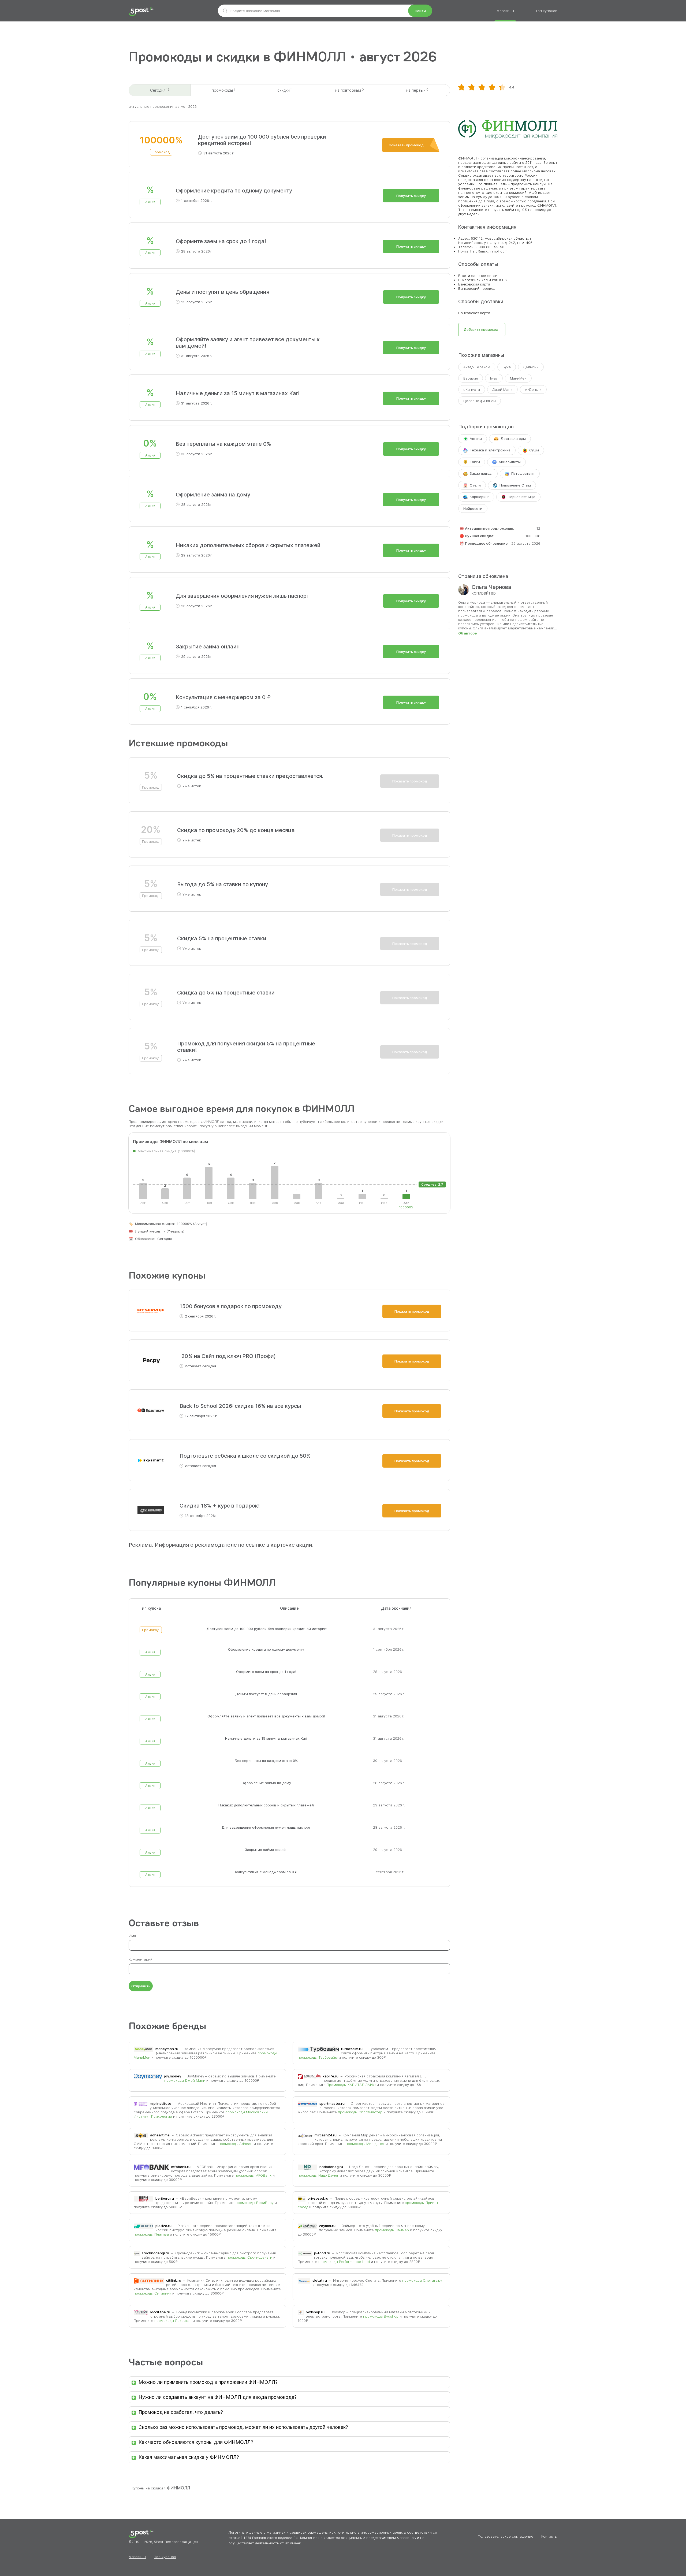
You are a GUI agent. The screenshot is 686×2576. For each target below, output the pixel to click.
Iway (494, 378)
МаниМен (518, 378)
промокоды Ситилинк (152, 2293)
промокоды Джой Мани (185, 2080)
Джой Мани (502, 389)
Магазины (505, 11)
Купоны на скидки (147, 2488)
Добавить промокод (481, 330)
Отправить (141, 1986)
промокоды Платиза (151, 2234)
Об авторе (467, 633)
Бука (507, 367)
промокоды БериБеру (255, 2203)
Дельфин (531, 367)
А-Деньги (533, 389)
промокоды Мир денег (365, 2144)
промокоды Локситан (173, 2321)
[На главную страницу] (141, 12)
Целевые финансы (480, 401)
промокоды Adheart (236, 2144)
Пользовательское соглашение (506, 2536)
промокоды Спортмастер (360, 2112)
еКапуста (472, 389)
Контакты (549, 2536)
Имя (132, 1936)
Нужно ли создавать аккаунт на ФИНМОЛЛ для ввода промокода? (218, 2397)
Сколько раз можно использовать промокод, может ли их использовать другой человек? (243, 2427)
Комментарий (141, 1959)
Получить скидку (411, 196)
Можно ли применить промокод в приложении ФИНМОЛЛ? (208, 2382)
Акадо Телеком (477, 367)
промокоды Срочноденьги (249, 2257)
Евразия (471, 378)
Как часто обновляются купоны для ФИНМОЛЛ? (196, 2442)
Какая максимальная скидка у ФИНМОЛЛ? (189, 2457)
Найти (420, 11)
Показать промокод (406, 145)
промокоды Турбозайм (318, 2057)
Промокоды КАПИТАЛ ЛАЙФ (351, 2085)
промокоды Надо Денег (318, 2175)
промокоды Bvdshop (381, 2316)
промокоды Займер (392, 2230)
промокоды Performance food (344, 2262)
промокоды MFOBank (253, 2175)
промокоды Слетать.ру (422, 2280)
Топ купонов (546, 11)
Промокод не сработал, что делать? (181, 2412)
